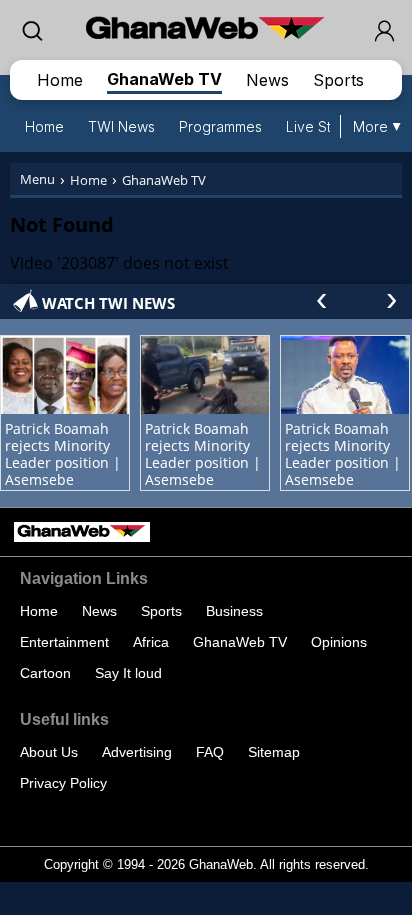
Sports (338, 80)
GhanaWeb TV (164, 79)
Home (60, 80)
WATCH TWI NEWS (108, 303)
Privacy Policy (63, 783)
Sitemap (274, 752)
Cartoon (45, 673)
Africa (151, 642)
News (267, 80)
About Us (49, 752)
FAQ (210, 752)
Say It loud (128, 673)
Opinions (339, 642)
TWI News (121, 126)
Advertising (137, 752)
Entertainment (64, 642)
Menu (37, 179)
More (370, 126)
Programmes (220, 126)
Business (234, 611)
